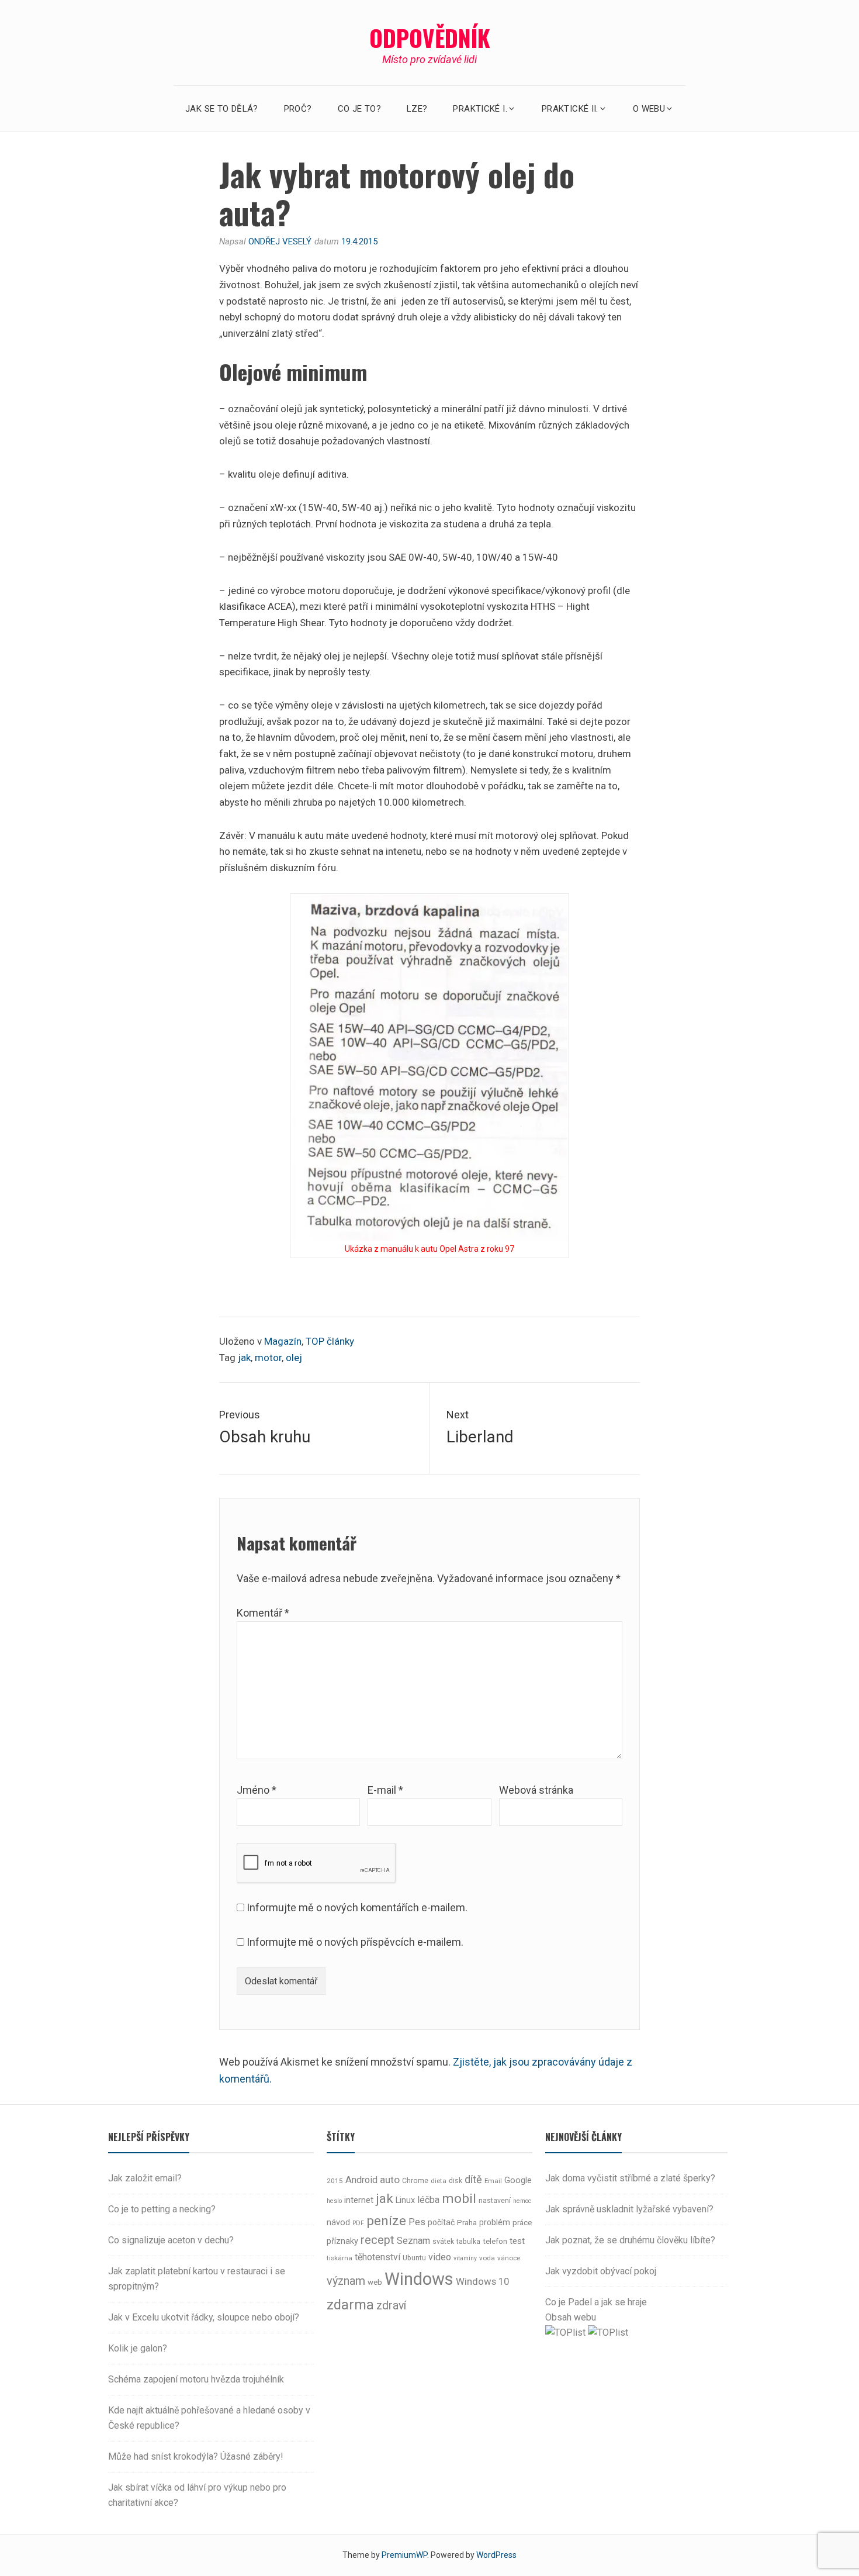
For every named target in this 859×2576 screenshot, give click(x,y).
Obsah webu (571, 2317)
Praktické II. (570, 109)
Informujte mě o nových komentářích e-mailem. (357, 1907)
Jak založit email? (145, 2178)
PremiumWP (404, 2555)
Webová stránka (536, 1790)
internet (359, 2200)
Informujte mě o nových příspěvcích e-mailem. (355, 1942)
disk (456, 2181)
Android (361, 2180)
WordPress (496, 2555)
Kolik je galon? (138, 2348)
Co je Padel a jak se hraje (596, 2302)
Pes (417, 2222)
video (440, 2257)
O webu (649, 109)
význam (346, 2281)
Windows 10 (482, 2281)
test (517, 2241)
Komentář (263, 1613)
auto (390, 2180)
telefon (495, 2241)
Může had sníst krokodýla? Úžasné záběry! (196, 2456)
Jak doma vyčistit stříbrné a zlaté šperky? (630, 2178)
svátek (443, 2242)
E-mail (385, 1790)
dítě (473, 2179)
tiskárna (340, 2258)
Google (518, 2180)
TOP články (330, 1341)
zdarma (350, 2305)
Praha (467, 2223)
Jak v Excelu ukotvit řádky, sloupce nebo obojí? (204, 2317)
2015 (335, 2181)
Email (493, 2181)
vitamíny (465, 2258)
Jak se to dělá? (222, 109)
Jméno (257, 1790)
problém (495, 2222)
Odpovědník (430, 37)
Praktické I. (480, 109)
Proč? (298, 109)
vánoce (509, 2258)
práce (522, 2223)
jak (244, 1358)
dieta (439, 2181)
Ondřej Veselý (280, 241)
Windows (419, 2279)
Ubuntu (414, 2258)
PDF (358, 2223)
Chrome (415, 2181)
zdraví (391, 2306)
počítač (441, 2222)
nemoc (522, 2201)
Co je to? (359, 109)
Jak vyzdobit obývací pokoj (601, 2271)
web (375, 2282)
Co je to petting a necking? (162, 2209)
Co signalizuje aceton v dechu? (171, 2240)
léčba (428, 2200)
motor (268, 1358)
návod (338, 2223)
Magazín (283, 1341)
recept (377, 2240)
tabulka (468, 2242)
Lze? (417, 109)
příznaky (342, 2241)
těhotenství (377, 2257)
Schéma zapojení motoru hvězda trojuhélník (196, 2379)
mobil (459, 2199)
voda (487, 2258)
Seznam (413, 2241)
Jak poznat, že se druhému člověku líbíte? (630, 2240)
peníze (386, 2221)
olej (294, 1358)
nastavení (495, 2201)
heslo (334, 2201)
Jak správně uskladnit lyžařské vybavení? (629, 2209)
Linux (405, 2200)
